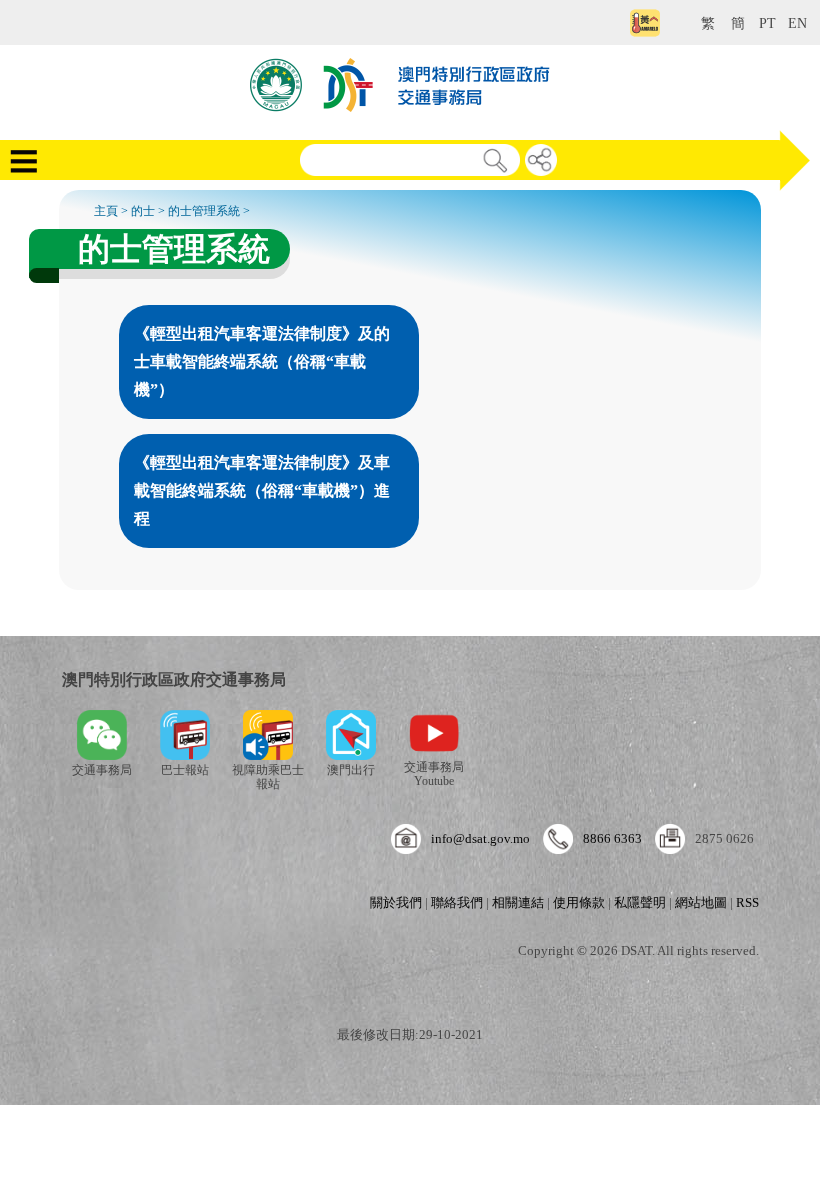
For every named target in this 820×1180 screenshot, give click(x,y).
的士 (143, 211)
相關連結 (518, 902)
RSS (747, 902)
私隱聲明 (640, 902)
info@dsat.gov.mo (480, 838)
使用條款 (579, 902)
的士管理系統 (204, 211)
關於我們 (396, 902)
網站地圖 (701, 902)
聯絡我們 (457, 902)
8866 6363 (612, 838)
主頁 (106, 211)
